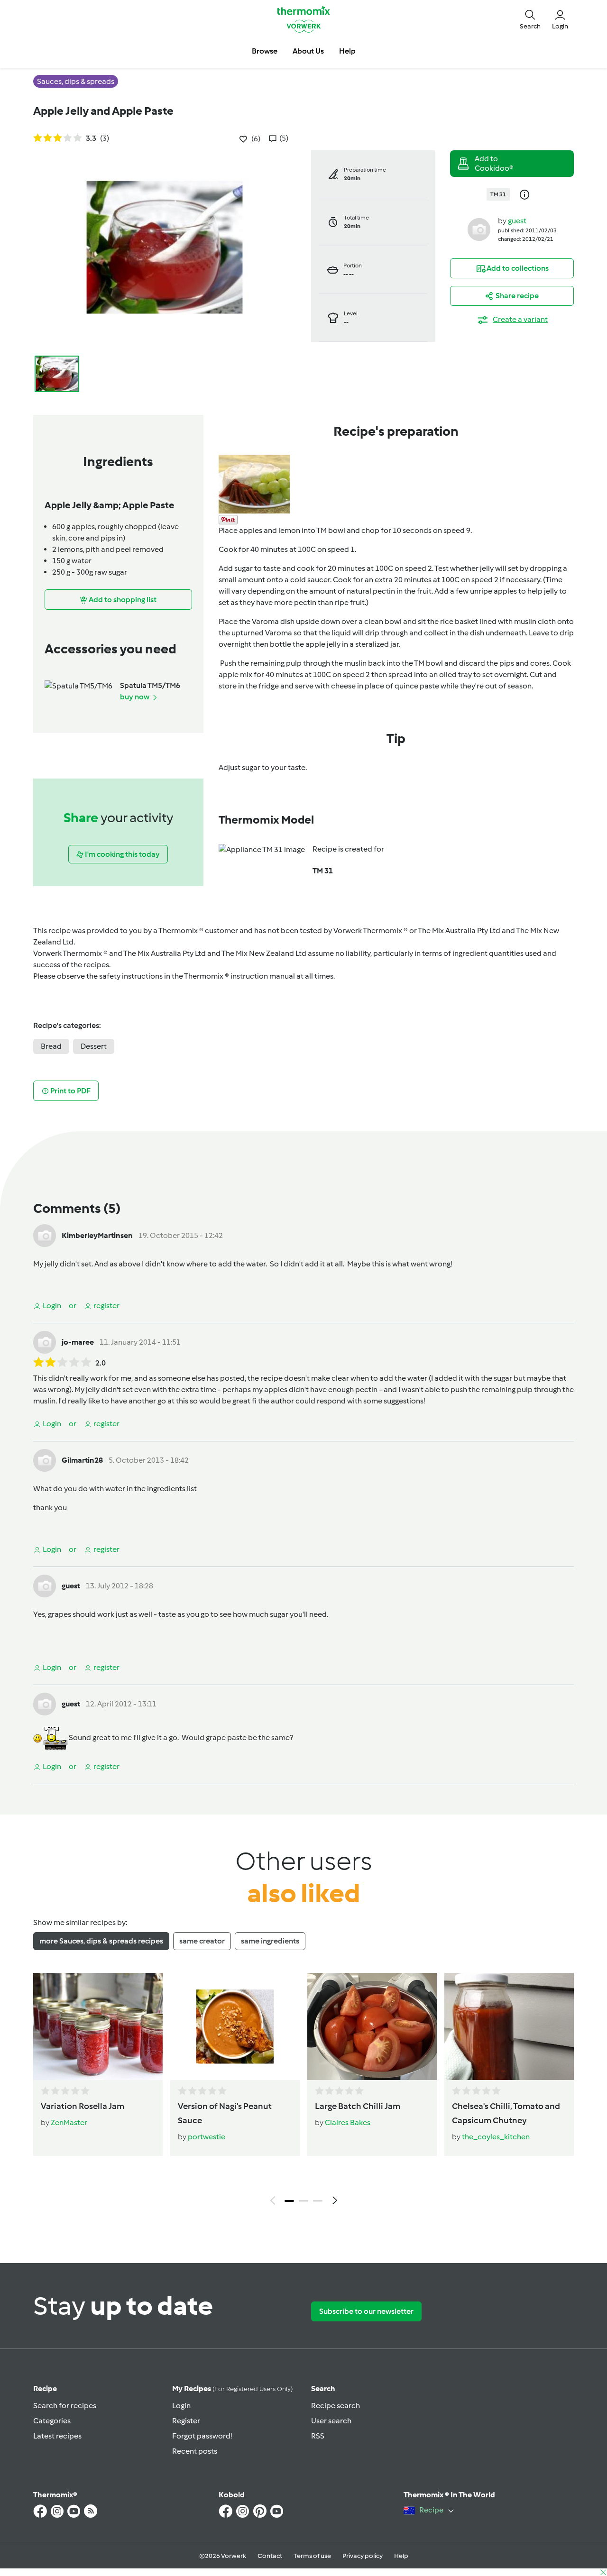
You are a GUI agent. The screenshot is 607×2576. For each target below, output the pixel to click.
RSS (318, 2436)
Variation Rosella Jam (83, 2106)
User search (331, 2421)
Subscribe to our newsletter (366, 2311)
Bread (51, 1046)
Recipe (45, 2388)
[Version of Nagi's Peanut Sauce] (235, 2026)
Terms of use (312, 2556)
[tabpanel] (303, 2091)
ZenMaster (69, 2122)
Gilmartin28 (82, 1460)
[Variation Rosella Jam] (98, 2026)
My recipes (232, 2388)
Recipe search (336, 2406)
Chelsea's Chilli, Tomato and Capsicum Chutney (506, 2113)
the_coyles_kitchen (496, 2137)
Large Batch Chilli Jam (358, 2106)
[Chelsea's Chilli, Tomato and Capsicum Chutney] (509, 2026)
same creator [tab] (202, 1941)
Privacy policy (363, 2556)
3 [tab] (318, 2201)
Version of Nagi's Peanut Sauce (225, 2113)
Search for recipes (65, 2406)
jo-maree (78, 1342)
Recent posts (195, 2451)
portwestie (207, 2137)
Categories (52, 2421)
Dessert (94, 1046)
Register (186, 2421)
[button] (530, 19)
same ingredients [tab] (270, 1941)
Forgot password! (202, 2436)
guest (517, 221)
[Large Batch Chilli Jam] (372, 2026)
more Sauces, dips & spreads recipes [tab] (101, 1941)
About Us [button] (308, 51)
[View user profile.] (479, 229)
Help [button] (347, 51)
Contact (270, 2556)
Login (181, 2406)
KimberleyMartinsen (97, 1235)
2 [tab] (303, 2201)
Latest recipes (57, 2436)
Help (401, 2556)
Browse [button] (265, 51)
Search (323, 2388)
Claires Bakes (348, 2122)
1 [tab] (289, 2201)
